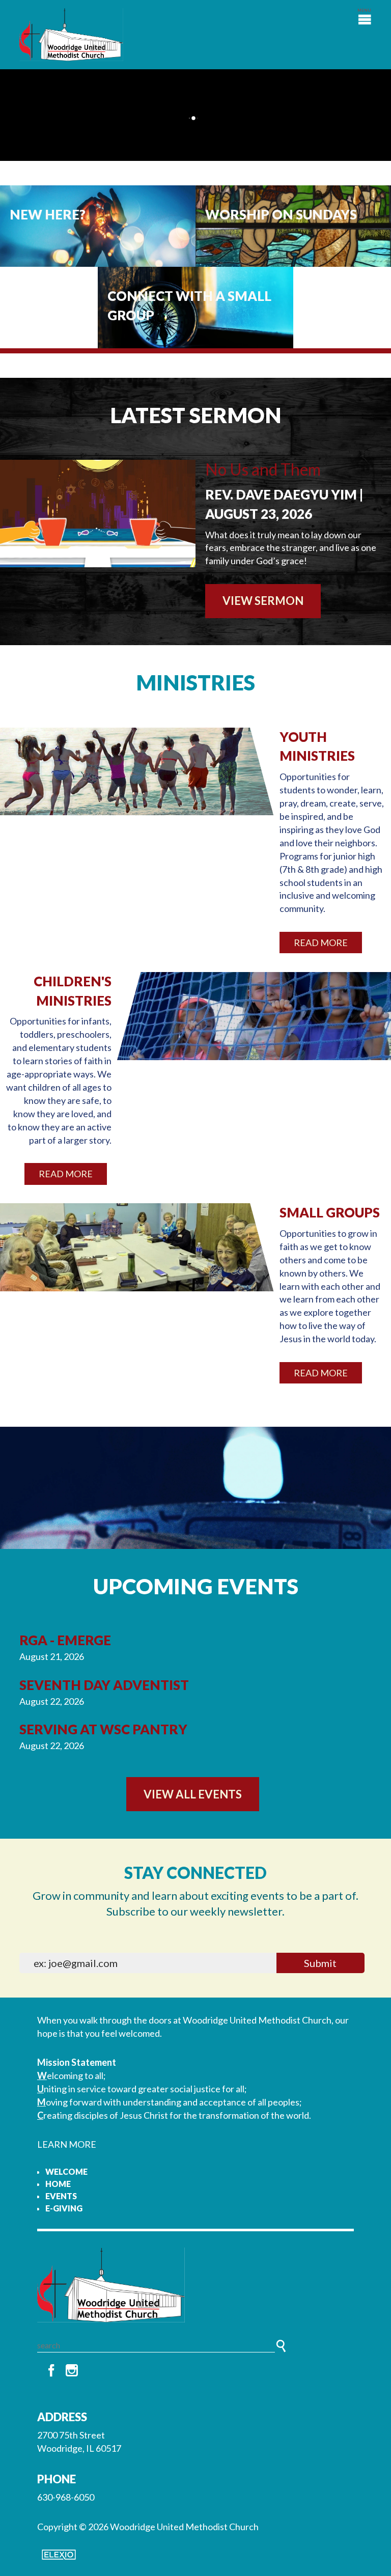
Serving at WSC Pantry (103, 1729)
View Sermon (263, 601)
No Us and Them (263, 469)
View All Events (193, 1794)
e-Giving (64, 2208)
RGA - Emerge (65, 1640)
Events (61, 2196)
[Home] (195, 2285)
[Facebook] (51, 2371)
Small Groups (330, 1212)
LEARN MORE (67, 2144)
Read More (321, 943)
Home (58, 2184)
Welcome (66, 2171)
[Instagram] (72, 2371)
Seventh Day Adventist (104, 1685)
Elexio (59, 2555)
